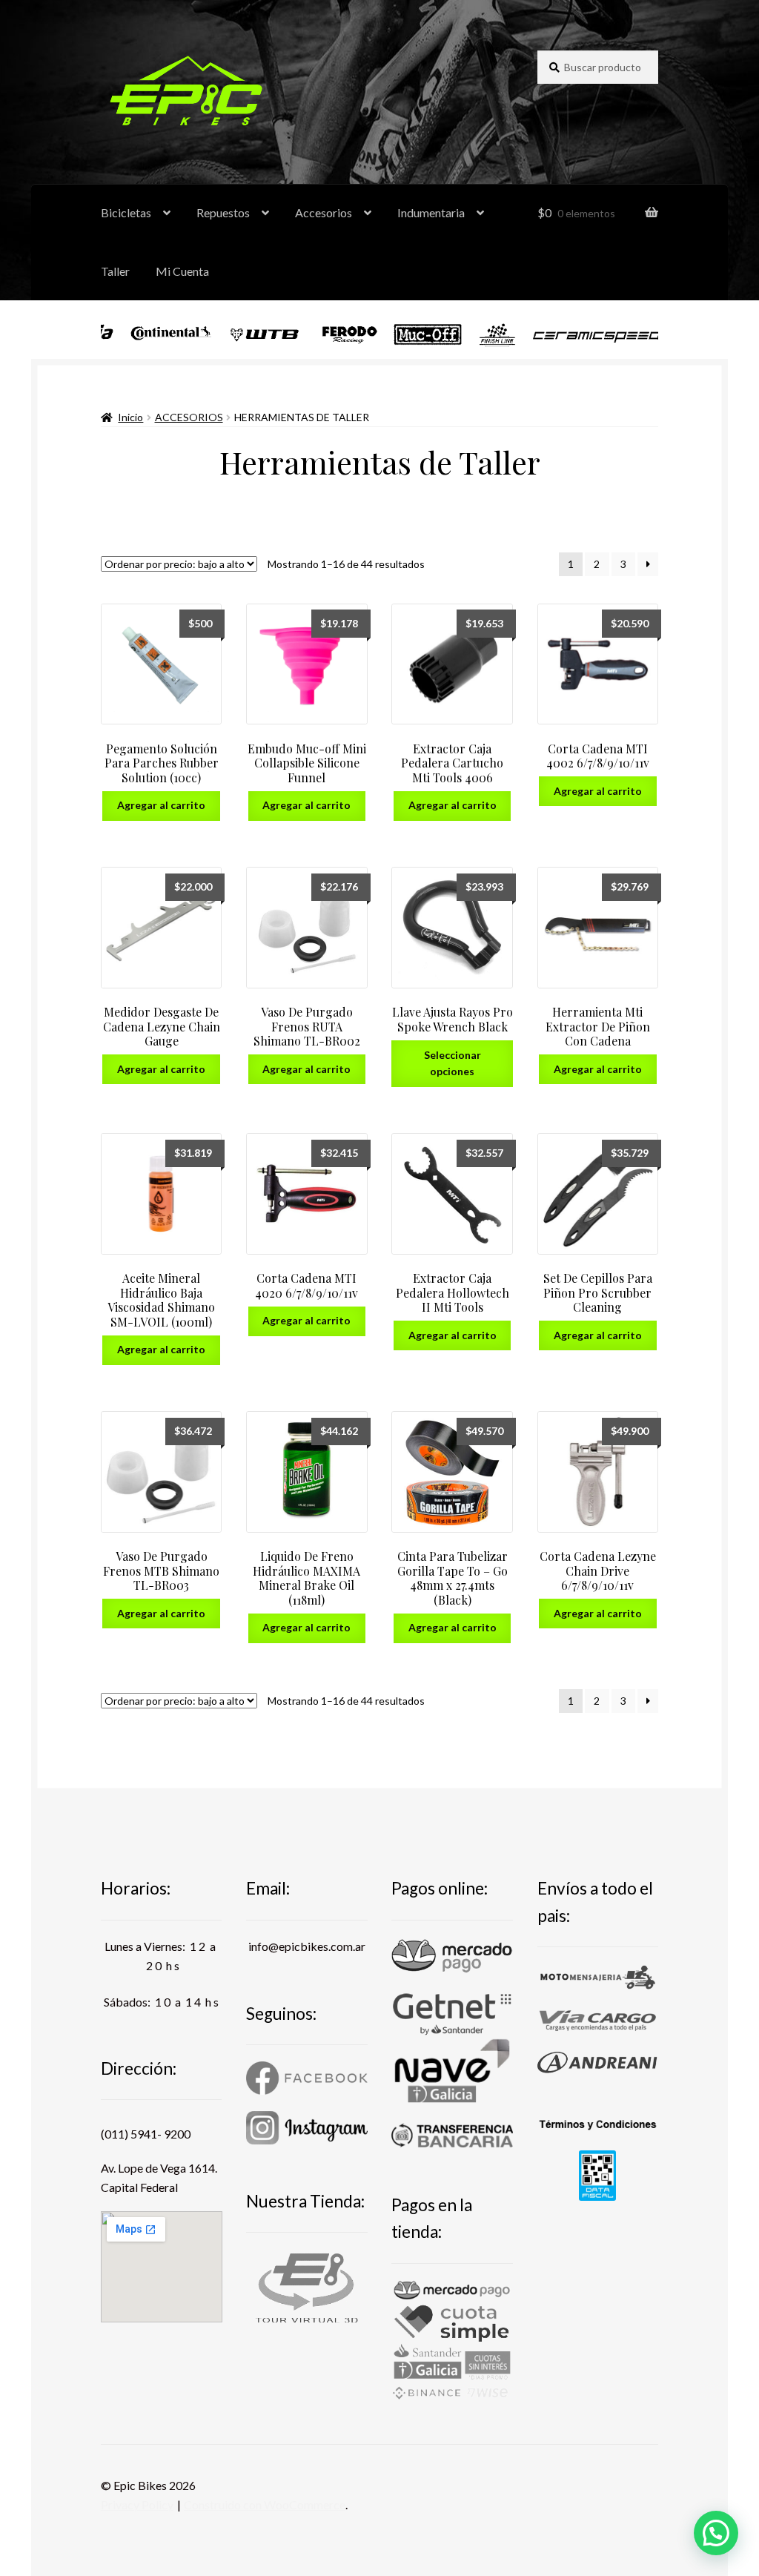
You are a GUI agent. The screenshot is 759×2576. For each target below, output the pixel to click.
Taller (115, 271)
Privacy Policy (137, 2504)
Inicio (130, 417)
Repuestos (223, 212)
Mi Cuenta (182, 271)
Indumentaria (431, 212)
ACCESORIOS (189, 417)
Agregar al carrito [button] (161, 805)
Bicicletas (126, 212)
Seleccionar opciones (453, 1063)
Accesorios (324, 212)
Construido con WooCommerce (265, 2504)
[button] (716, 2533)
